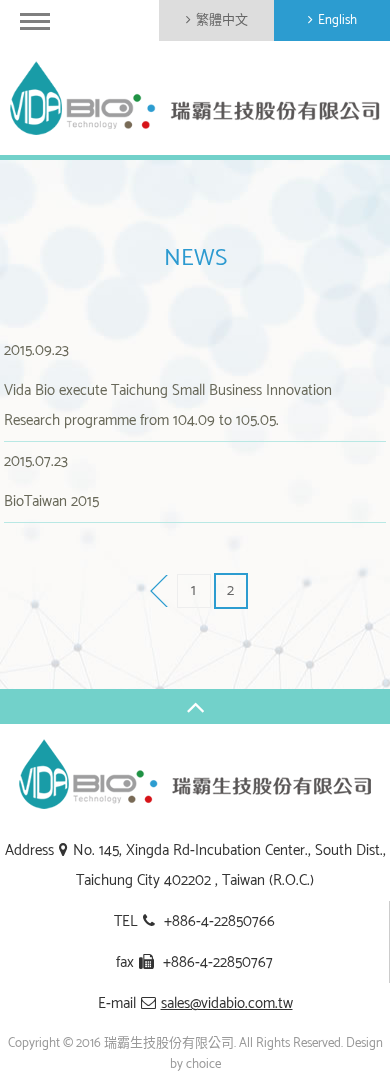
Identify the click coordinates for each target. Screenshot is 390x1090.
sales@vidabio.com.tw (227, 1003)
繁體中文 (222, 20)
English (337, 20)
